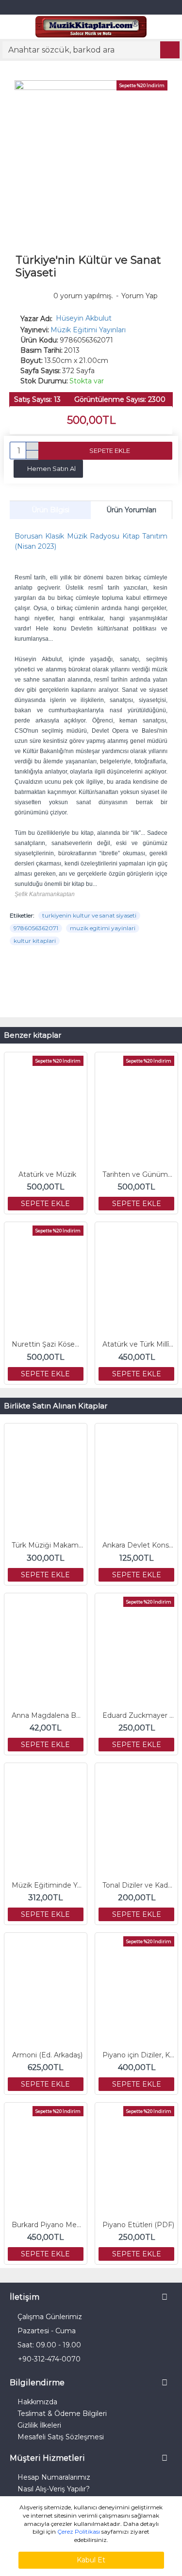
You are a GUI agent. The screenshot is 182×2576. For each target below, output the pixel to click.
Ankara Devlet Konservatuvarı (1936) (138, 1545)
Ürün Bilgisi (50, 510)
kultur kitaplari (35, 941)
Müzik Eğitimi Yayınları (88, 330)
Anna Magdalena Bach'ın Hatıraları (48, 1715)
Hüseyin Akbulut (84, 318)
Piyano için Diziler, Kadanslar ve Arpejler (138, 2055)
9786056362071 (36, 928)
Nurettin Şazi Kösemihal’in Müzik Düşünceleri (48, 1344)
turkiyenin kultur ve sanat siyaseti (89, 915)
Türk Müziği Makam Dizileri (48, 1545)
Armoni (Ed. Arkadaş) (47, 2055)
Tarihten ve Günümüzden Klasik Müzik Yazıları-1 (138, 1174)
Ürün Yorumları (131, 510)
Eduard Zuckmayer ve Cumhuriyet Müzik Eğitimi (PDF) (138, 1715)
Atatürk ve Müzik (47, 1174)
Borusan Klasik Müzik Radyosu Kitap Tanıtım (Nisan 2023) (91, 541)
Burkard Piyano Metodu (48, 2225)
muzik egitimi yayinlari (103, 928)
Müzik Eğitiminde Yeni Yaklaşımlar (48, 1885)
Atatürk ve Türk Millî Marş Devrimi (138, 1344)
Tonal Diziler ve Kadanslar (138, 1885)
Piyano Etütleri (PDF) (138, 2225)
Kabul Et (91, 2560)
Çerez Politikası (79, 2531)
